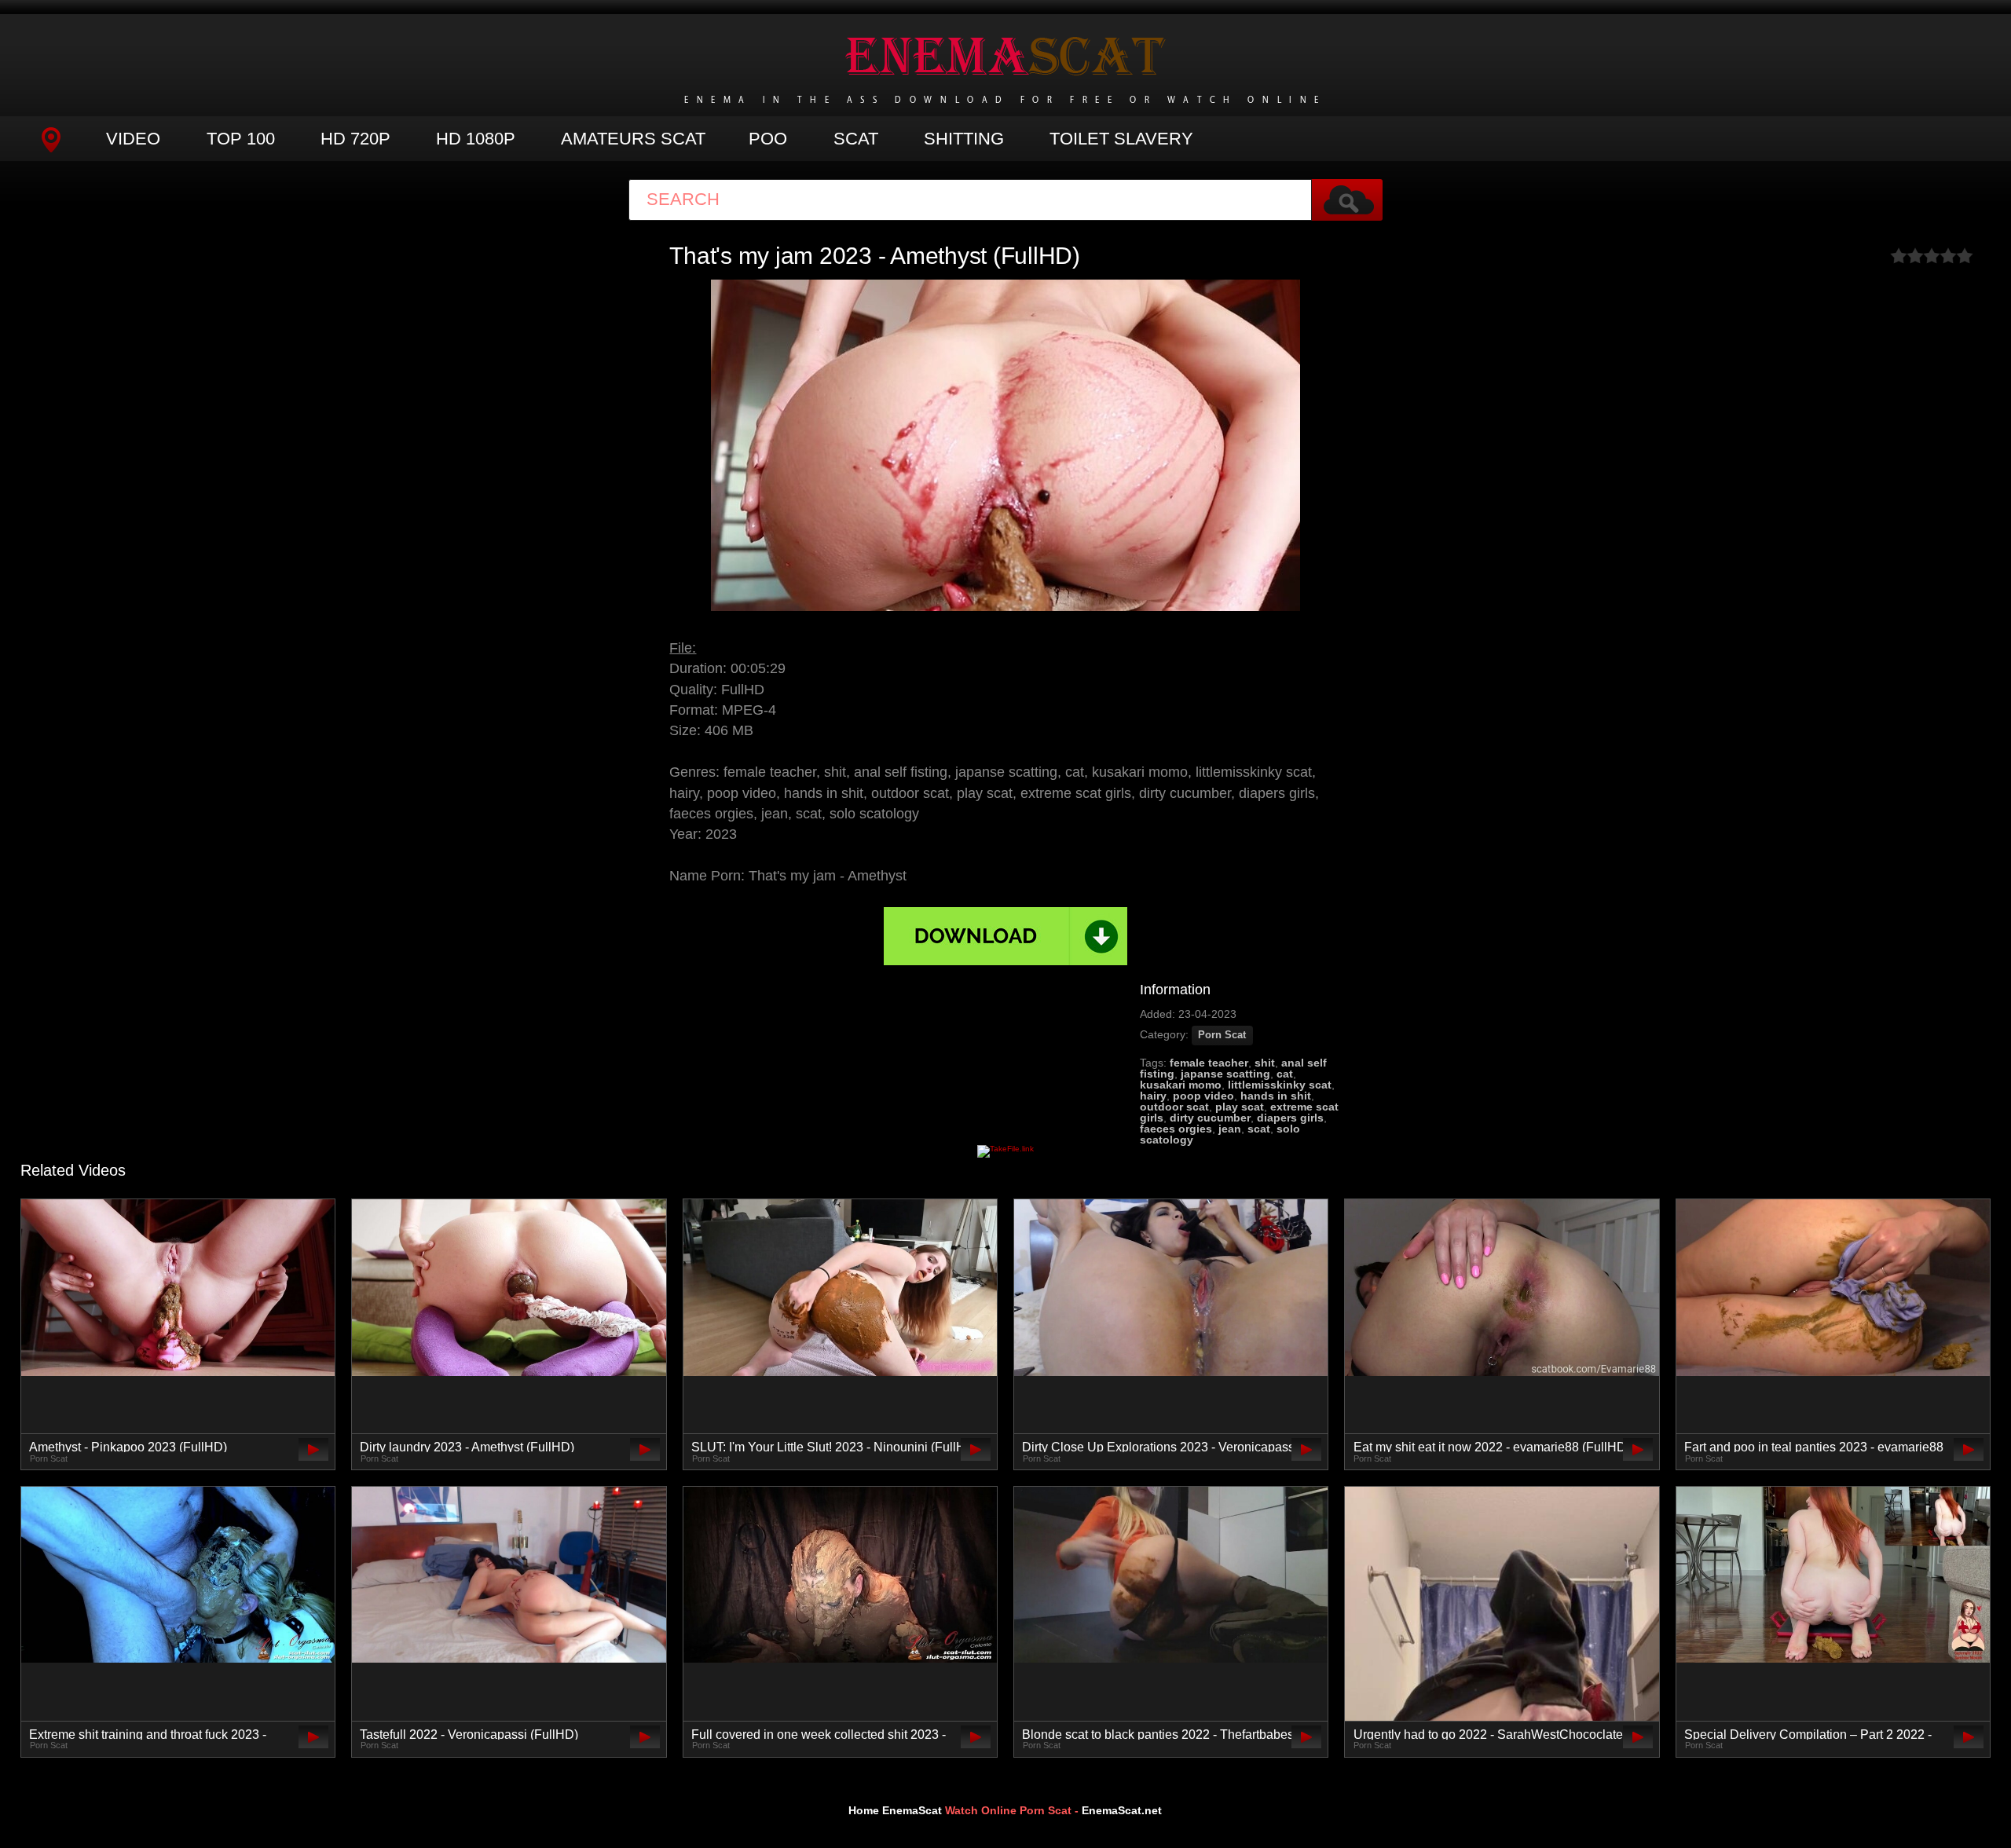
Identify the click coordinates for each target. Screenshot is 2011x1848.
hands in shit (1276, 1096)
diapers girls (1290, 1118)
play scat (1240, 1107)
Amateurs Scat (633, 139)
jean (1230, 1129)
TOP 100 (241, 139)
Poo (768, 139)
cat (1285, 1074)
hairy (1153, 1096)
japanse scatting (1225, 1074)
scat (1259, 1129)
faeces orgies (1176, 1129)
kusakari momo (1181, 1085)
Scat (856, 139)
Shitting (964, 139)
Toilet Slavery (1121, 139)
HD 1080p (476, 139)
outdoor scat (1174, 1107)
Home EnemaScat (895, 1810)
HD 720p (355, 139)
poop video (1203, 1096)
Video (133, 139)
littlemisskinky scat (1280, 1085)
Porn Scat (1222, 1035)
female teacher (1209, 1063)
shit (1265, 1063)
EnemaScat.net (1122, 1810)
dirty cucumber (1210, 1118)
